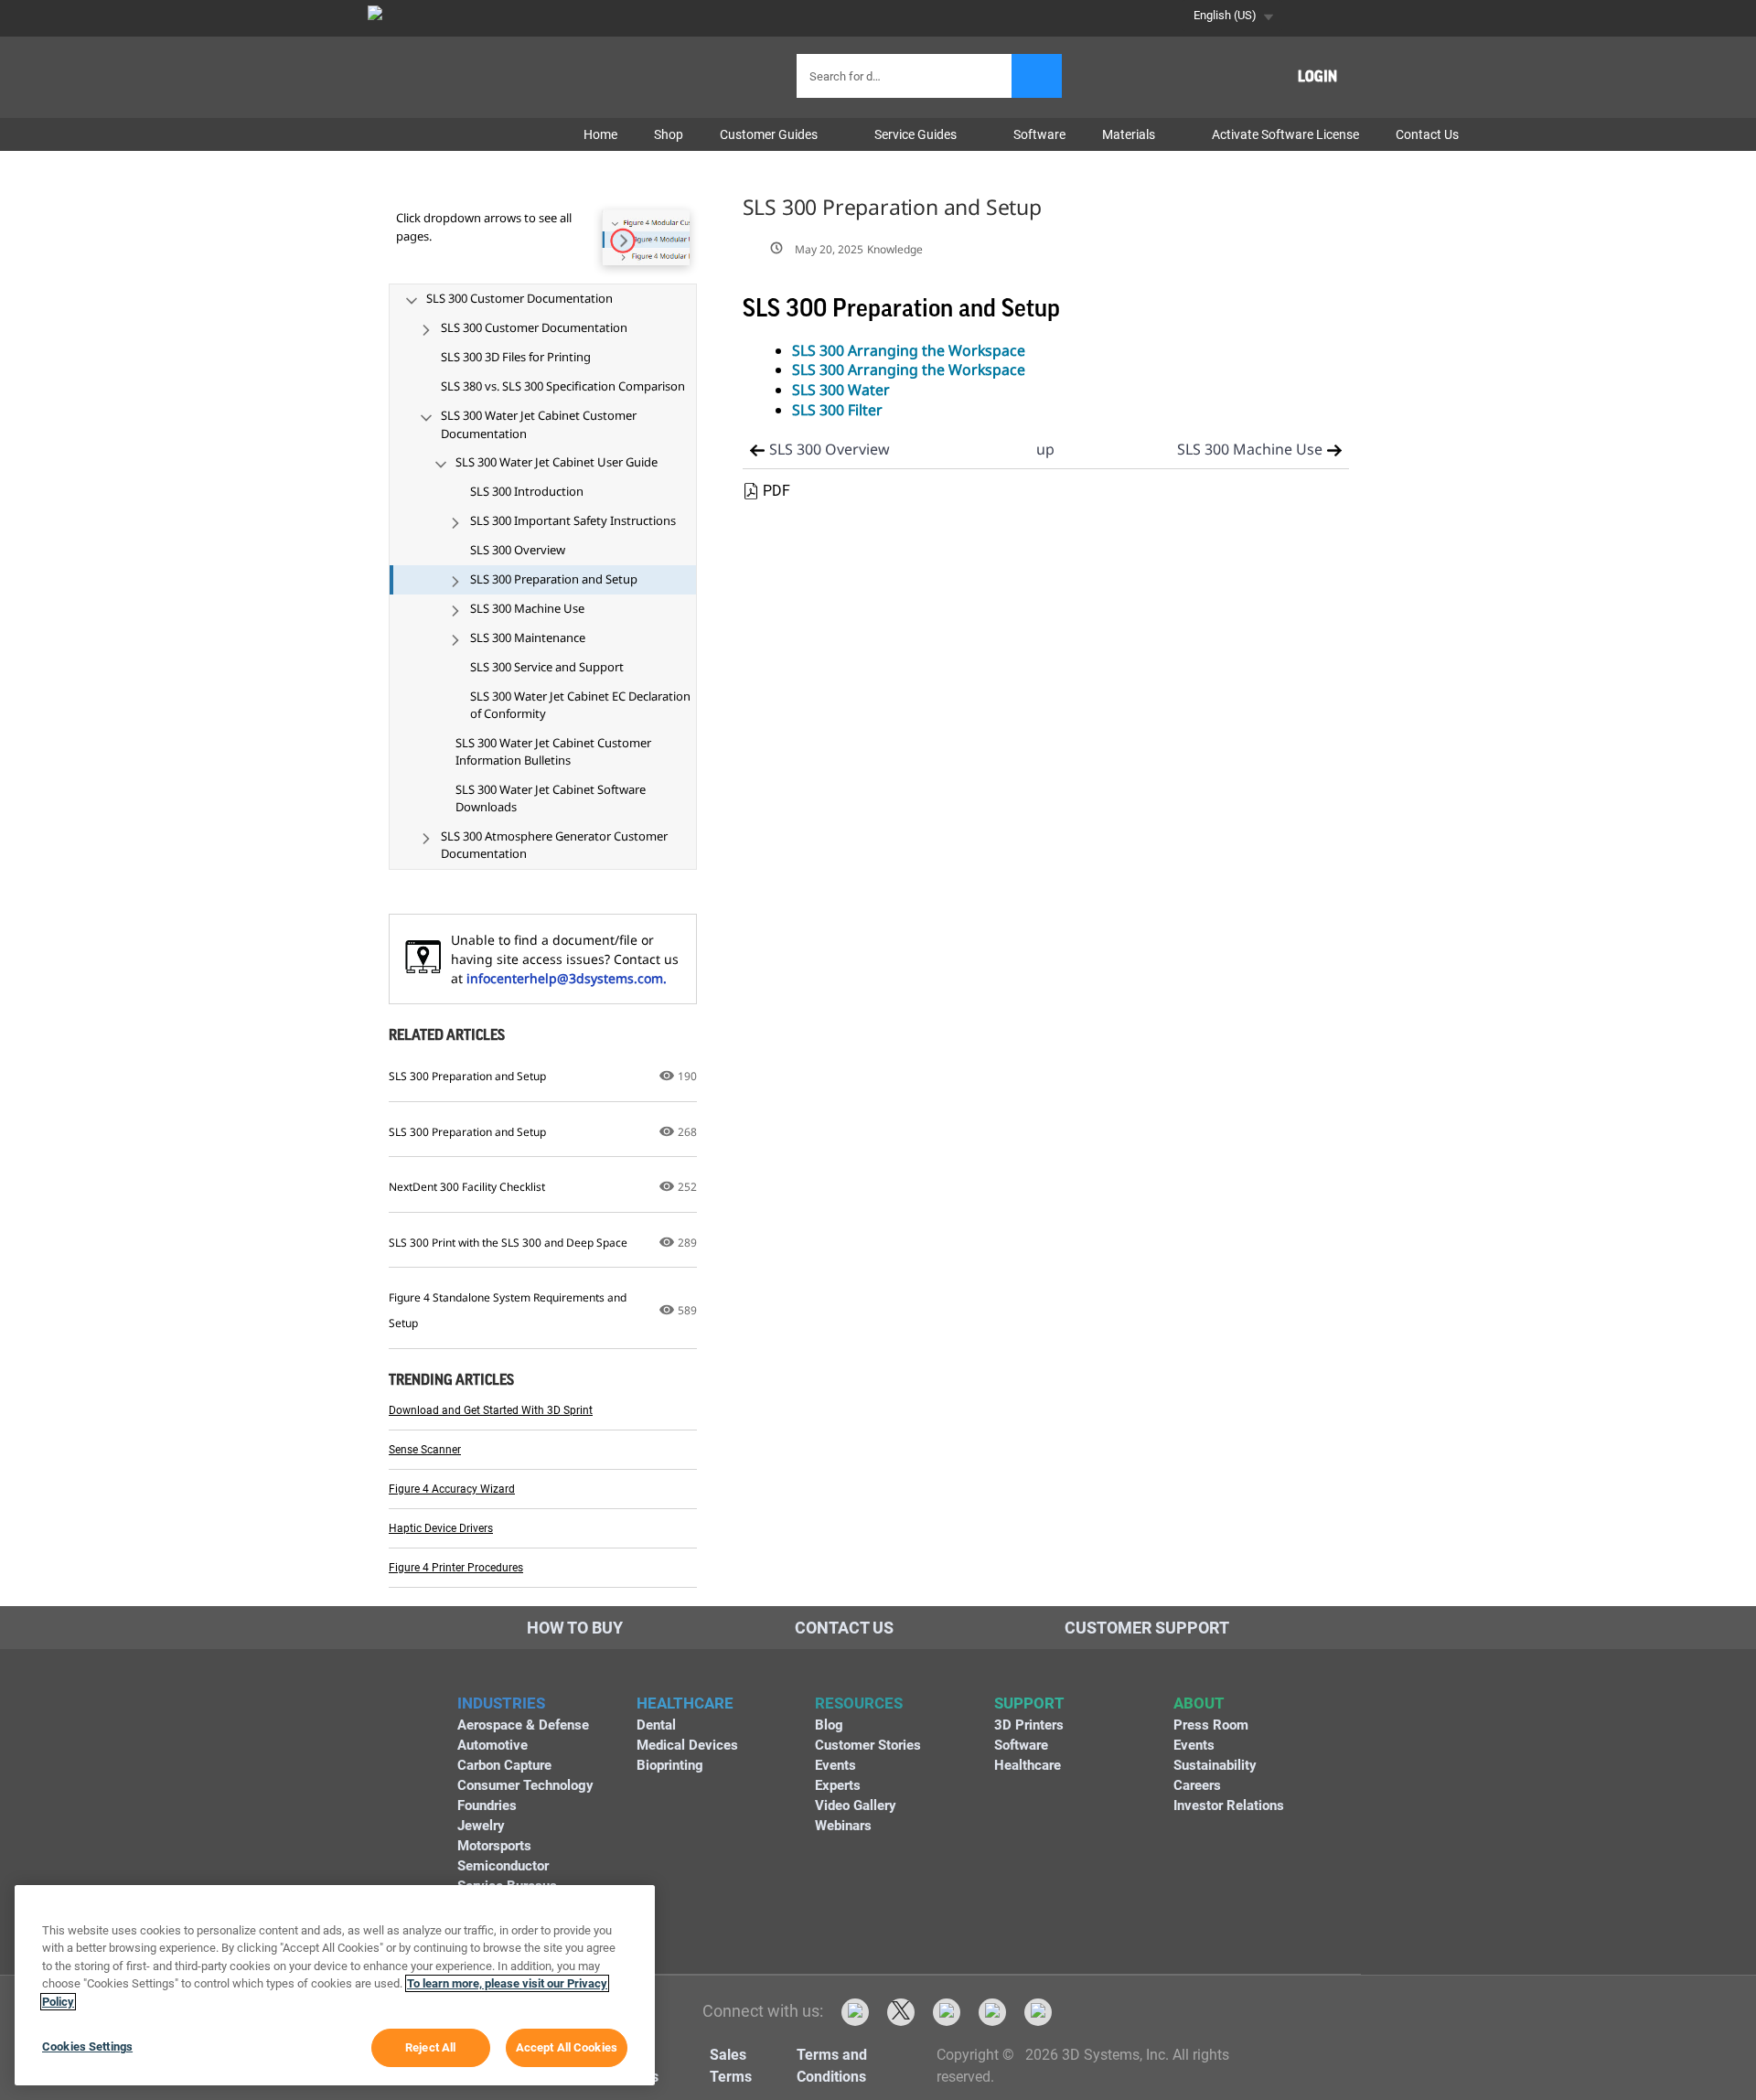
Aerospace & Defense (523, 1725)
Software (1021, 1745)
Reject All (430, 2047)
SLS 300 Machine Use (1250, 449)
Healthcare (1028, 1765)
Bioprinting (670, 1765)
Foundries (487, 1805)
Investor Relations (1229, 1805)
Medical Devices (687, 1745)
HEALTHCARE (685, 1703)
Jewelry (481, 1826)
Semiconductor (503, 1866)
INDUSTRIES (501, 1703)
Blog (829, 1725)
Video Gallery (856, 1805)
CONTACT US (844, 1628)
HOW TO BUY (575, 1628)
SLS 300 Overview (830, 449)
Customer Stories (868, 1745)
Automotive (493, 1745)
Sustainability (1215, 1765)
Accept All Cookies (567, 2047)
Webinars (843, 1826)
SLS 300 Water (841, 390)
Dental (656, 1725)
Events (835, 1765)
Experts (838, 1785)
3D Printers (1029, 1725)
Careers (1197, 1785)
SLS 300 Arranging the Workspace (909, 350)
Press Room (1211, 1725)
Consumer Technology (525, 1785)
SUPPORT (1029, 1703)
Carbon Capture (504, 1765)
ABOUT (1199, 1703)
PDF (776, 491)
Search (1037, 76)
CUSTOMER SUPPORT (1147, 1628)
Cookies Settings (87, 2046)
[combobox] (906, 76)
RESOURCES (859, 1703)
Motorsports (494, 1846)
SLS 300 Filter (837, 410)
